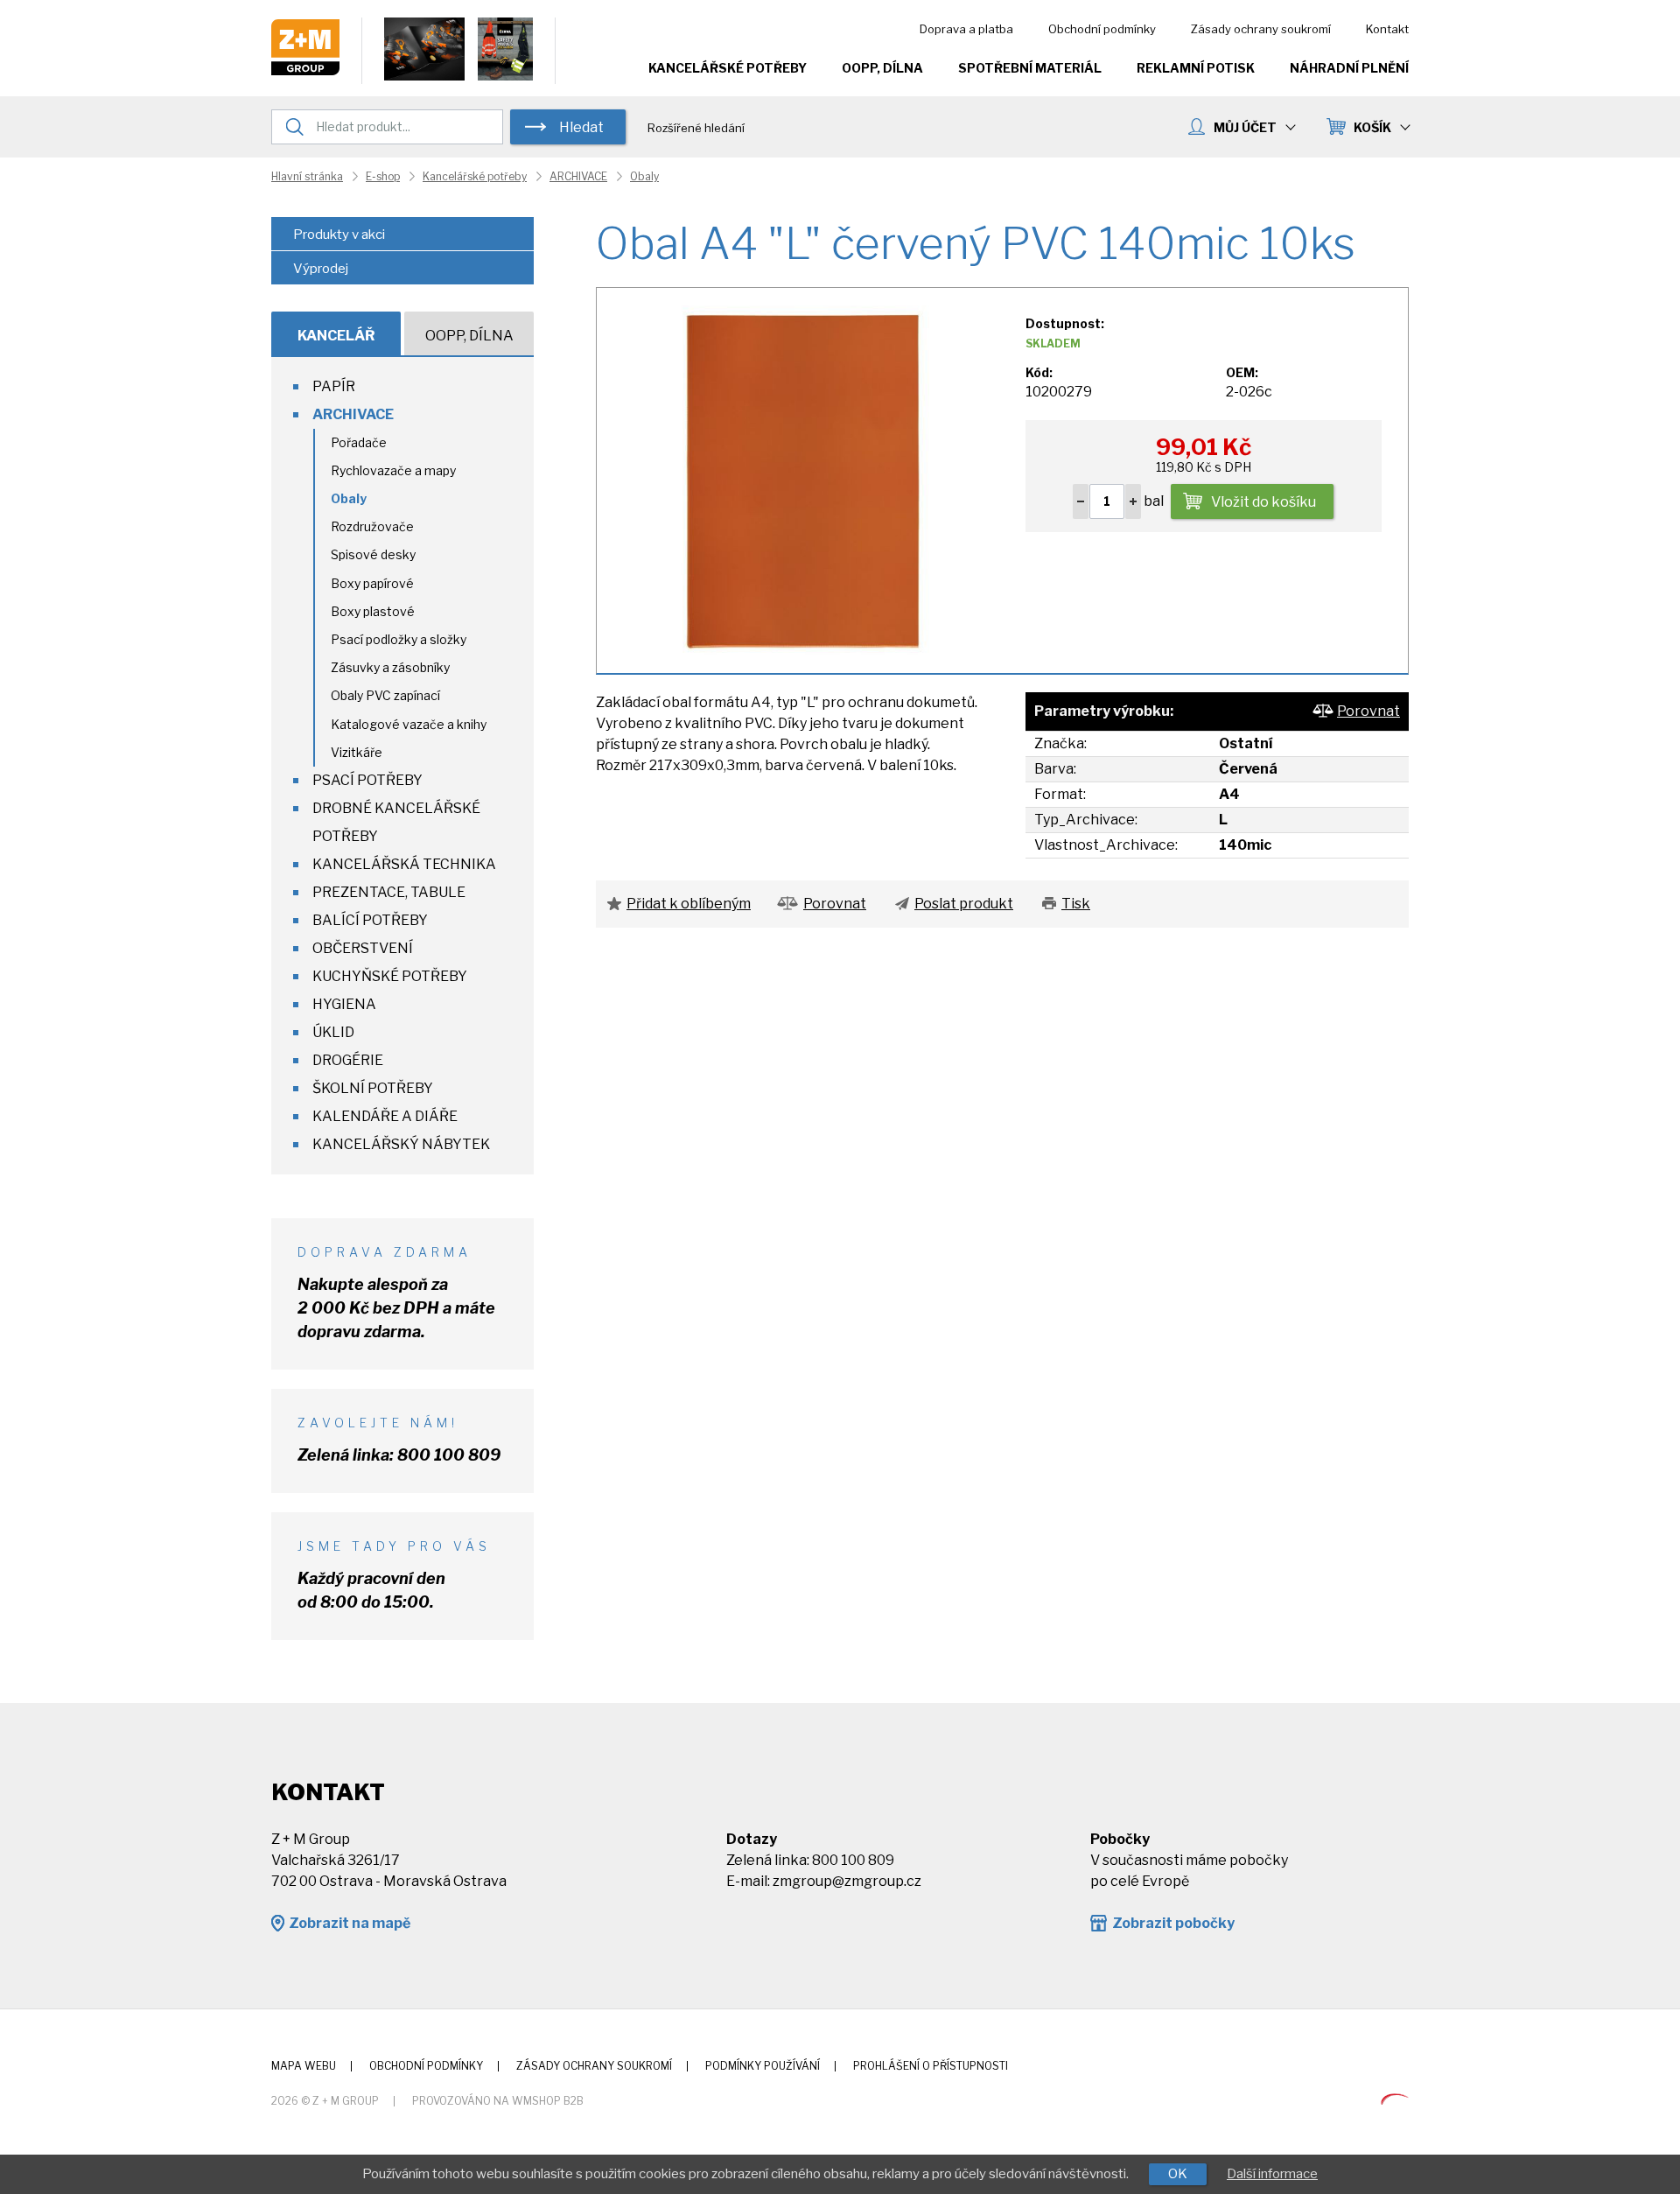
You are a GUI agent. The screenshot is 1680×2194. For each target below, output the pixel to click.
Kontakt (1387, 29)
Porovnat (1368, 711)
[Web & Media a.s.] (1395, 2100)
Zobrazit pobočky (1173, 1923)
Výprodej (321, 269)
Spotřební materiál (1030, 68)
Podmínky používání (763, 2066)
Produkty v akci (339, 235)
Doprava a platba (966, 29)
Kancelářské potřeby (728, 68)
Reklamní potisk (1196, 68)
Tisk (1076, 904)
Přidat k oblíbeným (689, 904)
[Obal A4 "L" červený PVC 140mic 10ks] (801, 479)
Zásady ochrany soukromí (1261, 29)
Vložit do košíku (1263, 502)
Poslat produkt (964, 904)
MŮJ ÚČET (1245, 127)
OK (1178, 2174)
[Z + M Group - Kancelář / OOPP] (305, 70)
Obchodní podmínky (1102, 29)
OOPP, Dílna (882, 68)
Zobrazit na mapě (350, 1923)
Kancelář (336, 336)
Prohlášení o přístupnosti (931, 2066)
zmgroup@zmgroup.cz (847, 1881)
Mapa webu (304, 2066)
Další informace (1272, 2174)
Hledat (581, 127)
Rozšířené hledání (696, 128)
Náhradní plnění (1349, 68)
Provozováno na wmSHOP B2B (498, 2101)
